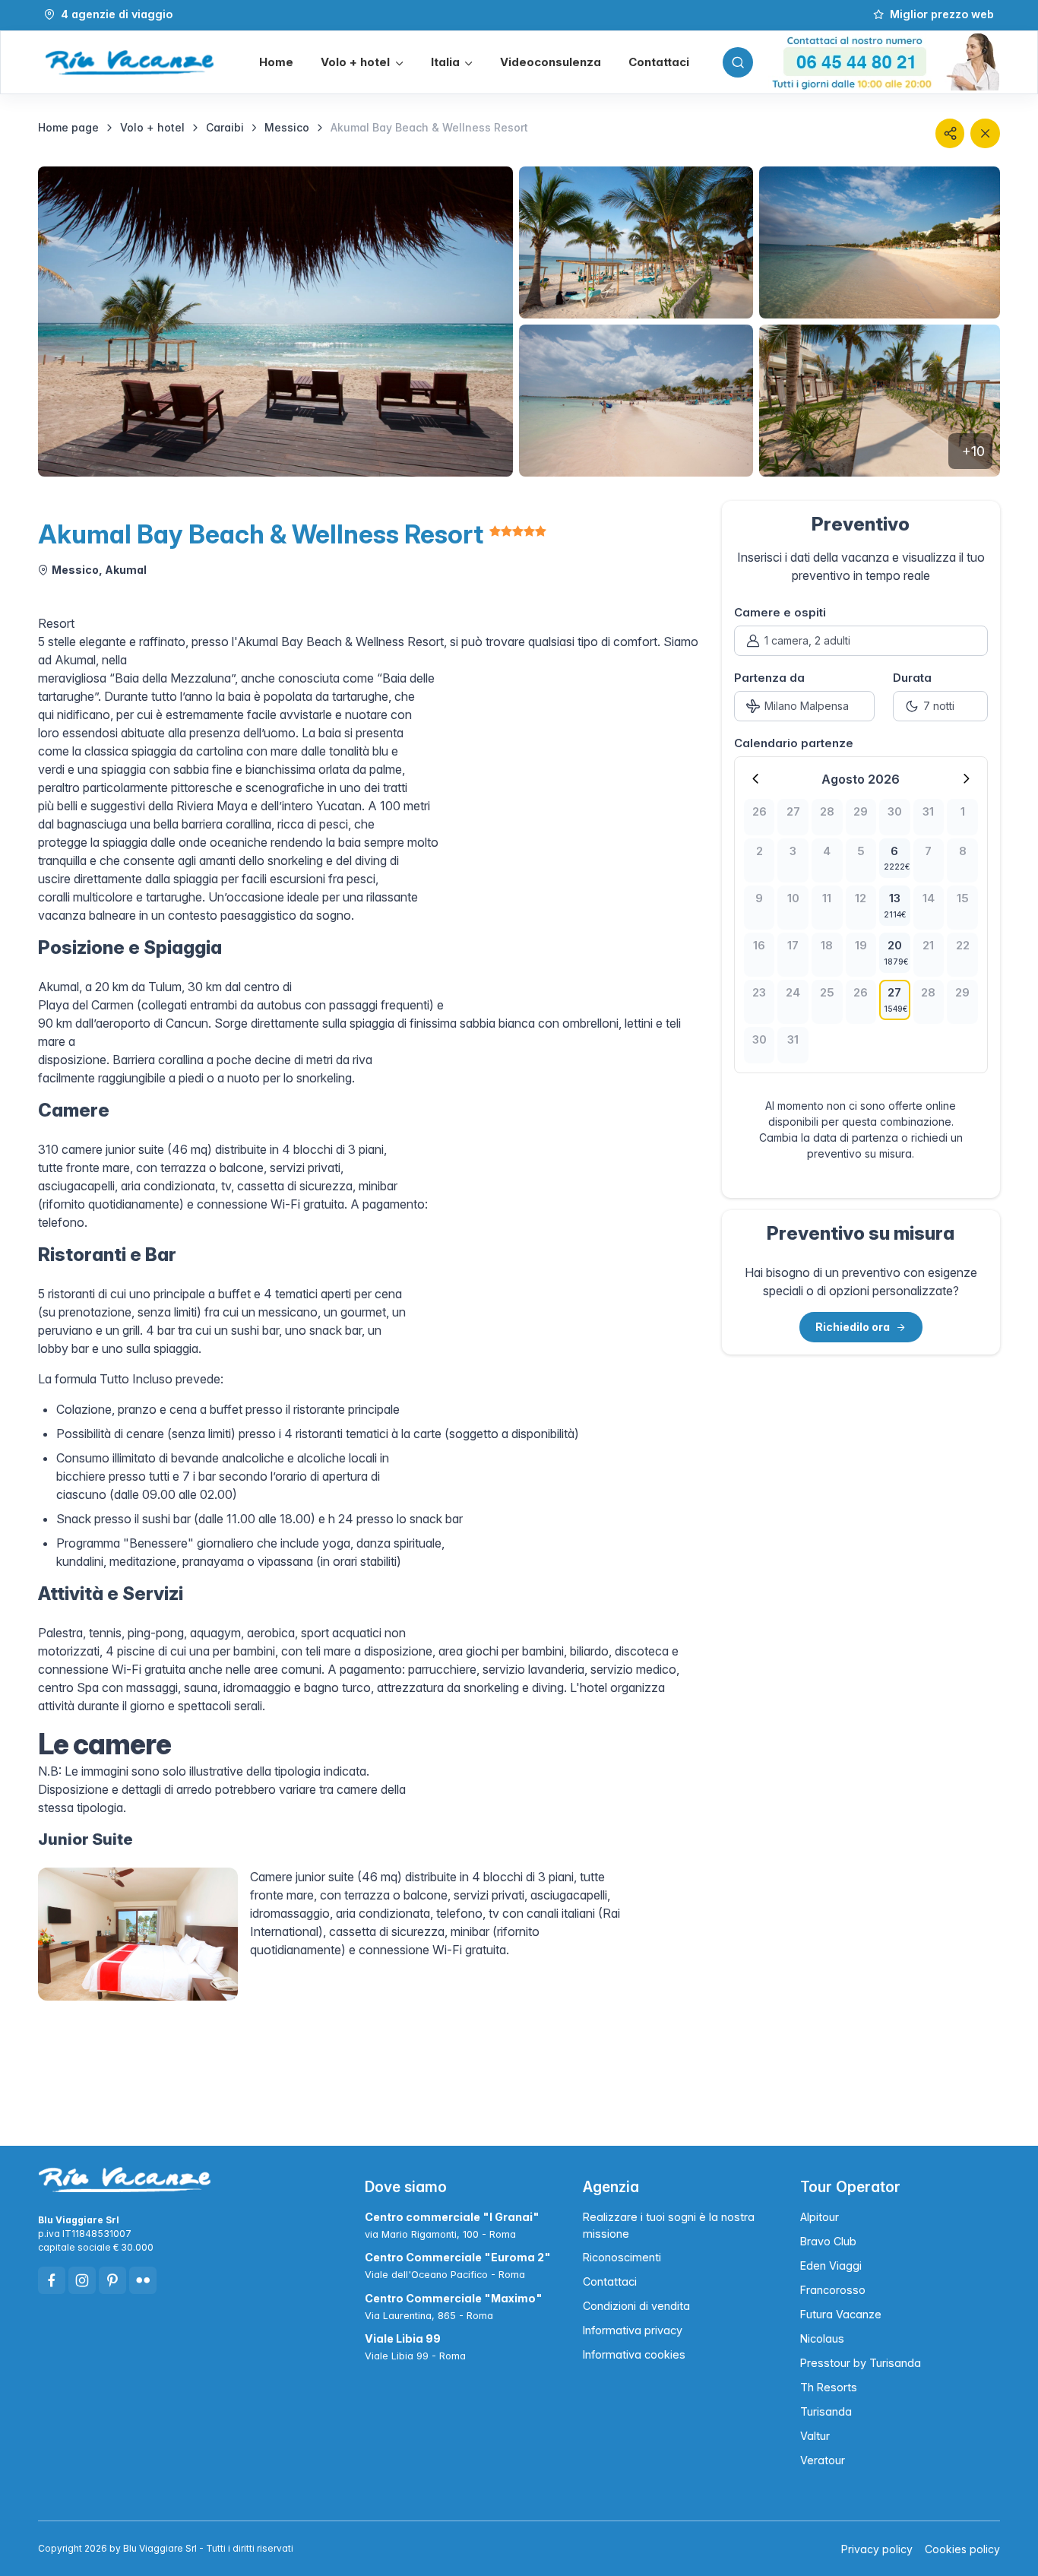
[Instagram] (82, 2280)
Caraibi (225, 127)
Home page (68, 127)
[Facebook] (52, 2280)
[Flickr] (143, 2280)
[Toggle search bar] (738, 62)
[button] (362, 63)
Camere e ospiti (780, 612)
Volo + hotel (152, 127)
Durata (912, 678)
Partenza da (769, 678)
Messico (287, 127)
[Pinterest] (112, 2280)
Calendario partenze (794, 743)
